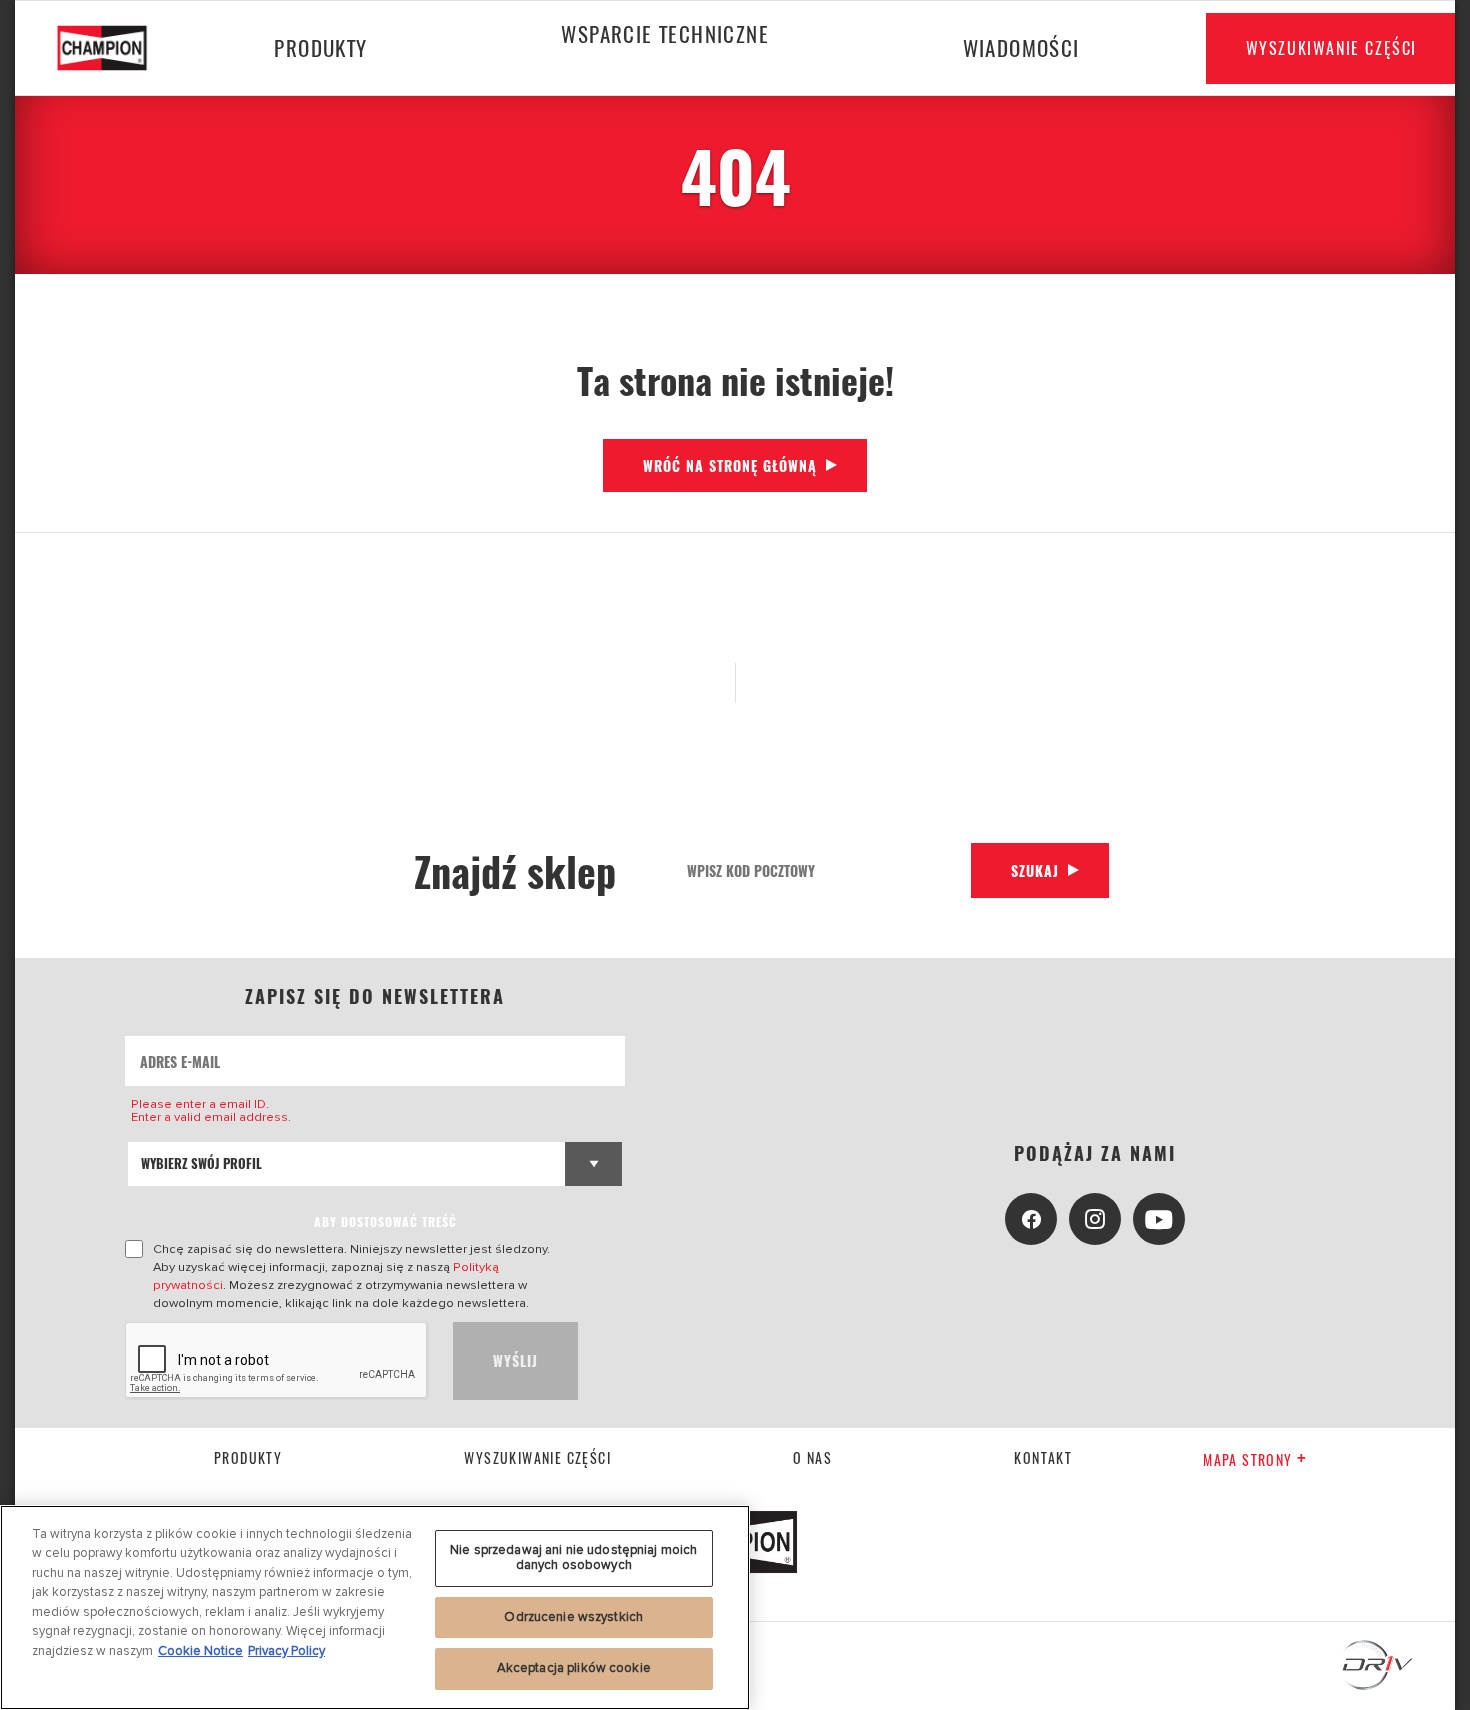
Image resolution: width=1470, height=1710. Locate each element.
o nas (812, 1457)
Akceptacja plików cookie (574, 1668)
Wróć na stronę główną (730, 465)
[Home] (116, 48)
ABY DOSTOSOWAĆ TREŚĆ (385, 1221)
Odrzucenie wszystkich (573, 1617)
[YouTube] (1159, 1219)
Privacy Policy (286, 1651)
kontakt (1043, 1457)
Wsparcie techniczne (665, 33)
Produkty (320, 47)
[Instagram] (1095, 1219)
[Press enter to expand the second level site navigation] (665, 87)
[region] (375, 1607)
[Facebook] (1031, 1219)
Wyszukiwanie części (1331, 48)
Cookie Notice (200, 1651)
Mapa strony (1247, 1459)
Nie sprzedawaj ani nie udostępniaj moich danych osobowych (573, 1558)
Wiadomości (1021, 47)
